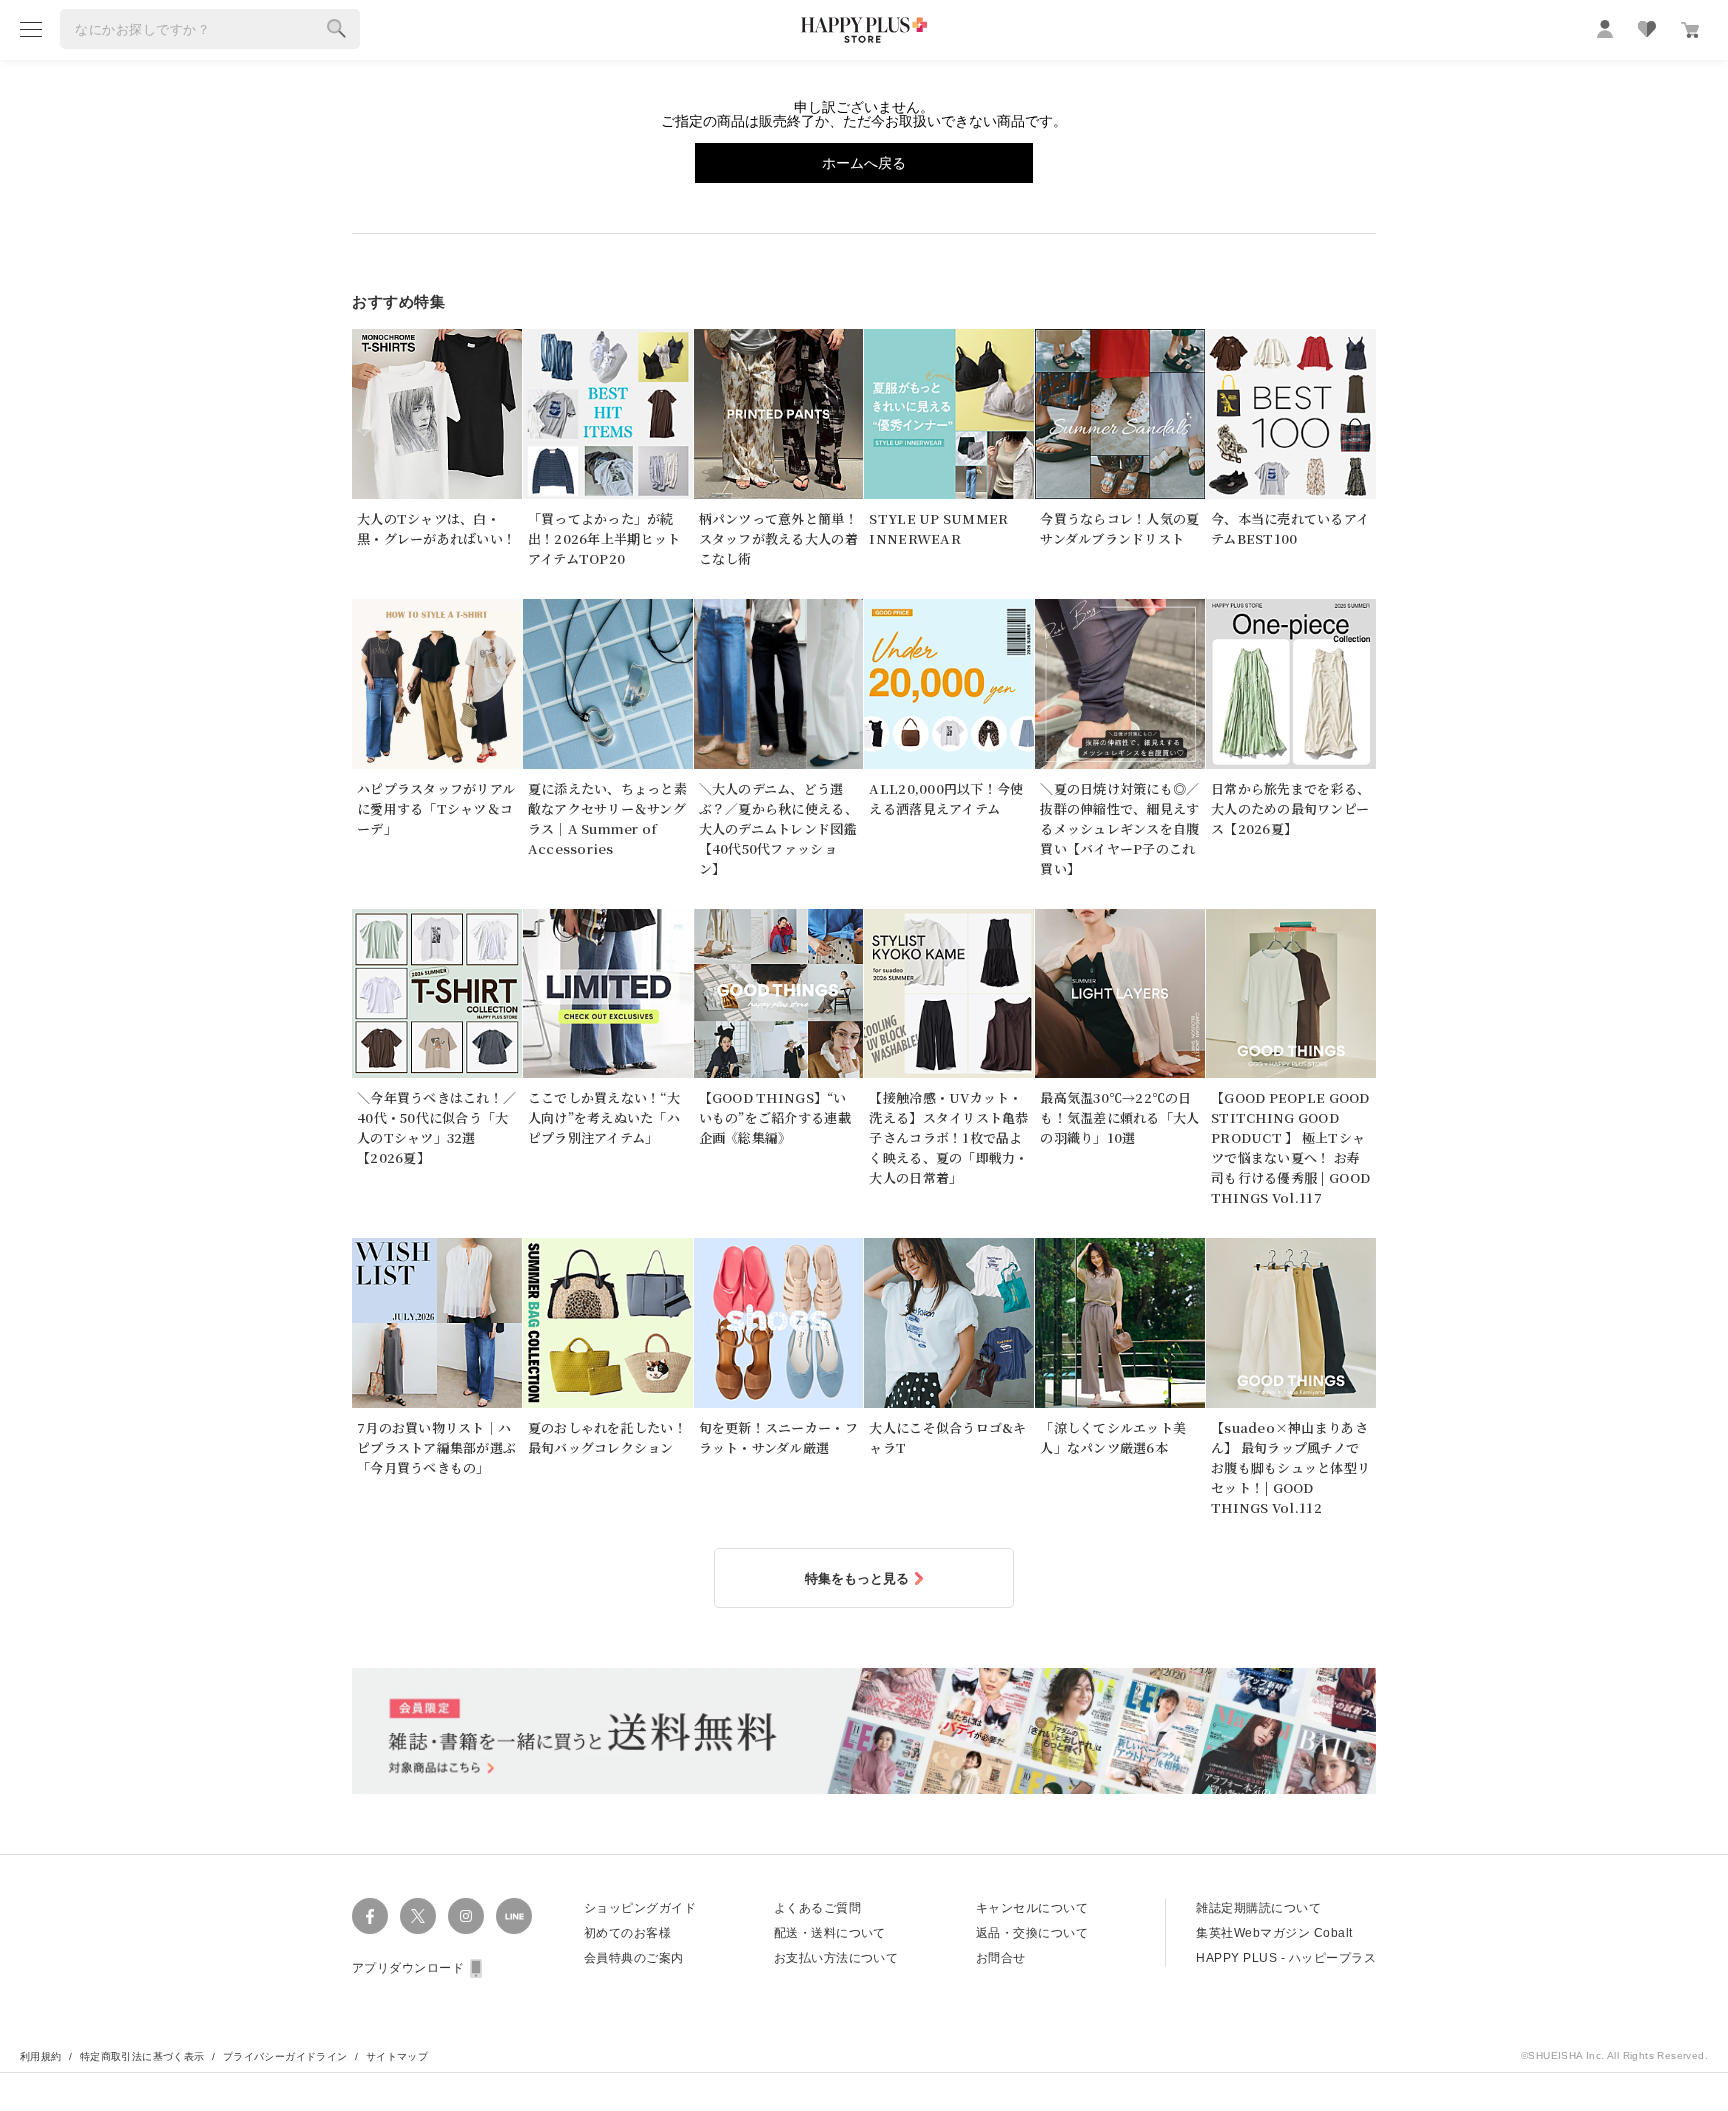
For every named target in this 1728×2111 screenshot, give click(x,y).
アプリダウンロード (408, 1968)
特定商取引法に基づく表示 (142, 2056)
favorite (1647, 29)
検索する (337, 29)
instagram (466, 1916)
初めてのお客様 (627, 1933)
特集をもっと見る (857, 1578)
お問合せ (1001, 1958)
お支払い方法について (836, 1958)
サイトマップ (397, 2056)
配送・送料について (830, 1933)
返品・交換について (1032, 1933)
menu (31, 29)
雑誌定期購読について (1258, 1908)
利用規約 (41, 2056)
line (514, 1916)
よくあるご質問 (817, 1908)
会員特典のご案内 (634, 1958)
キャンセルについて (1032, 1908)
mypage (1605, 29)
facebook (370, 1916)
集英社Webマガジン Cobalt (1274, 1933)
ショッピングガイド (640, 1908)
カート (1690, 30)
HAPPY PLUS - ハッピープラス (1286, 1958)
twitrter (418, 1916)
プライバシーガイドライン (285, 2056)
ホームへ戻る (864, 163)
